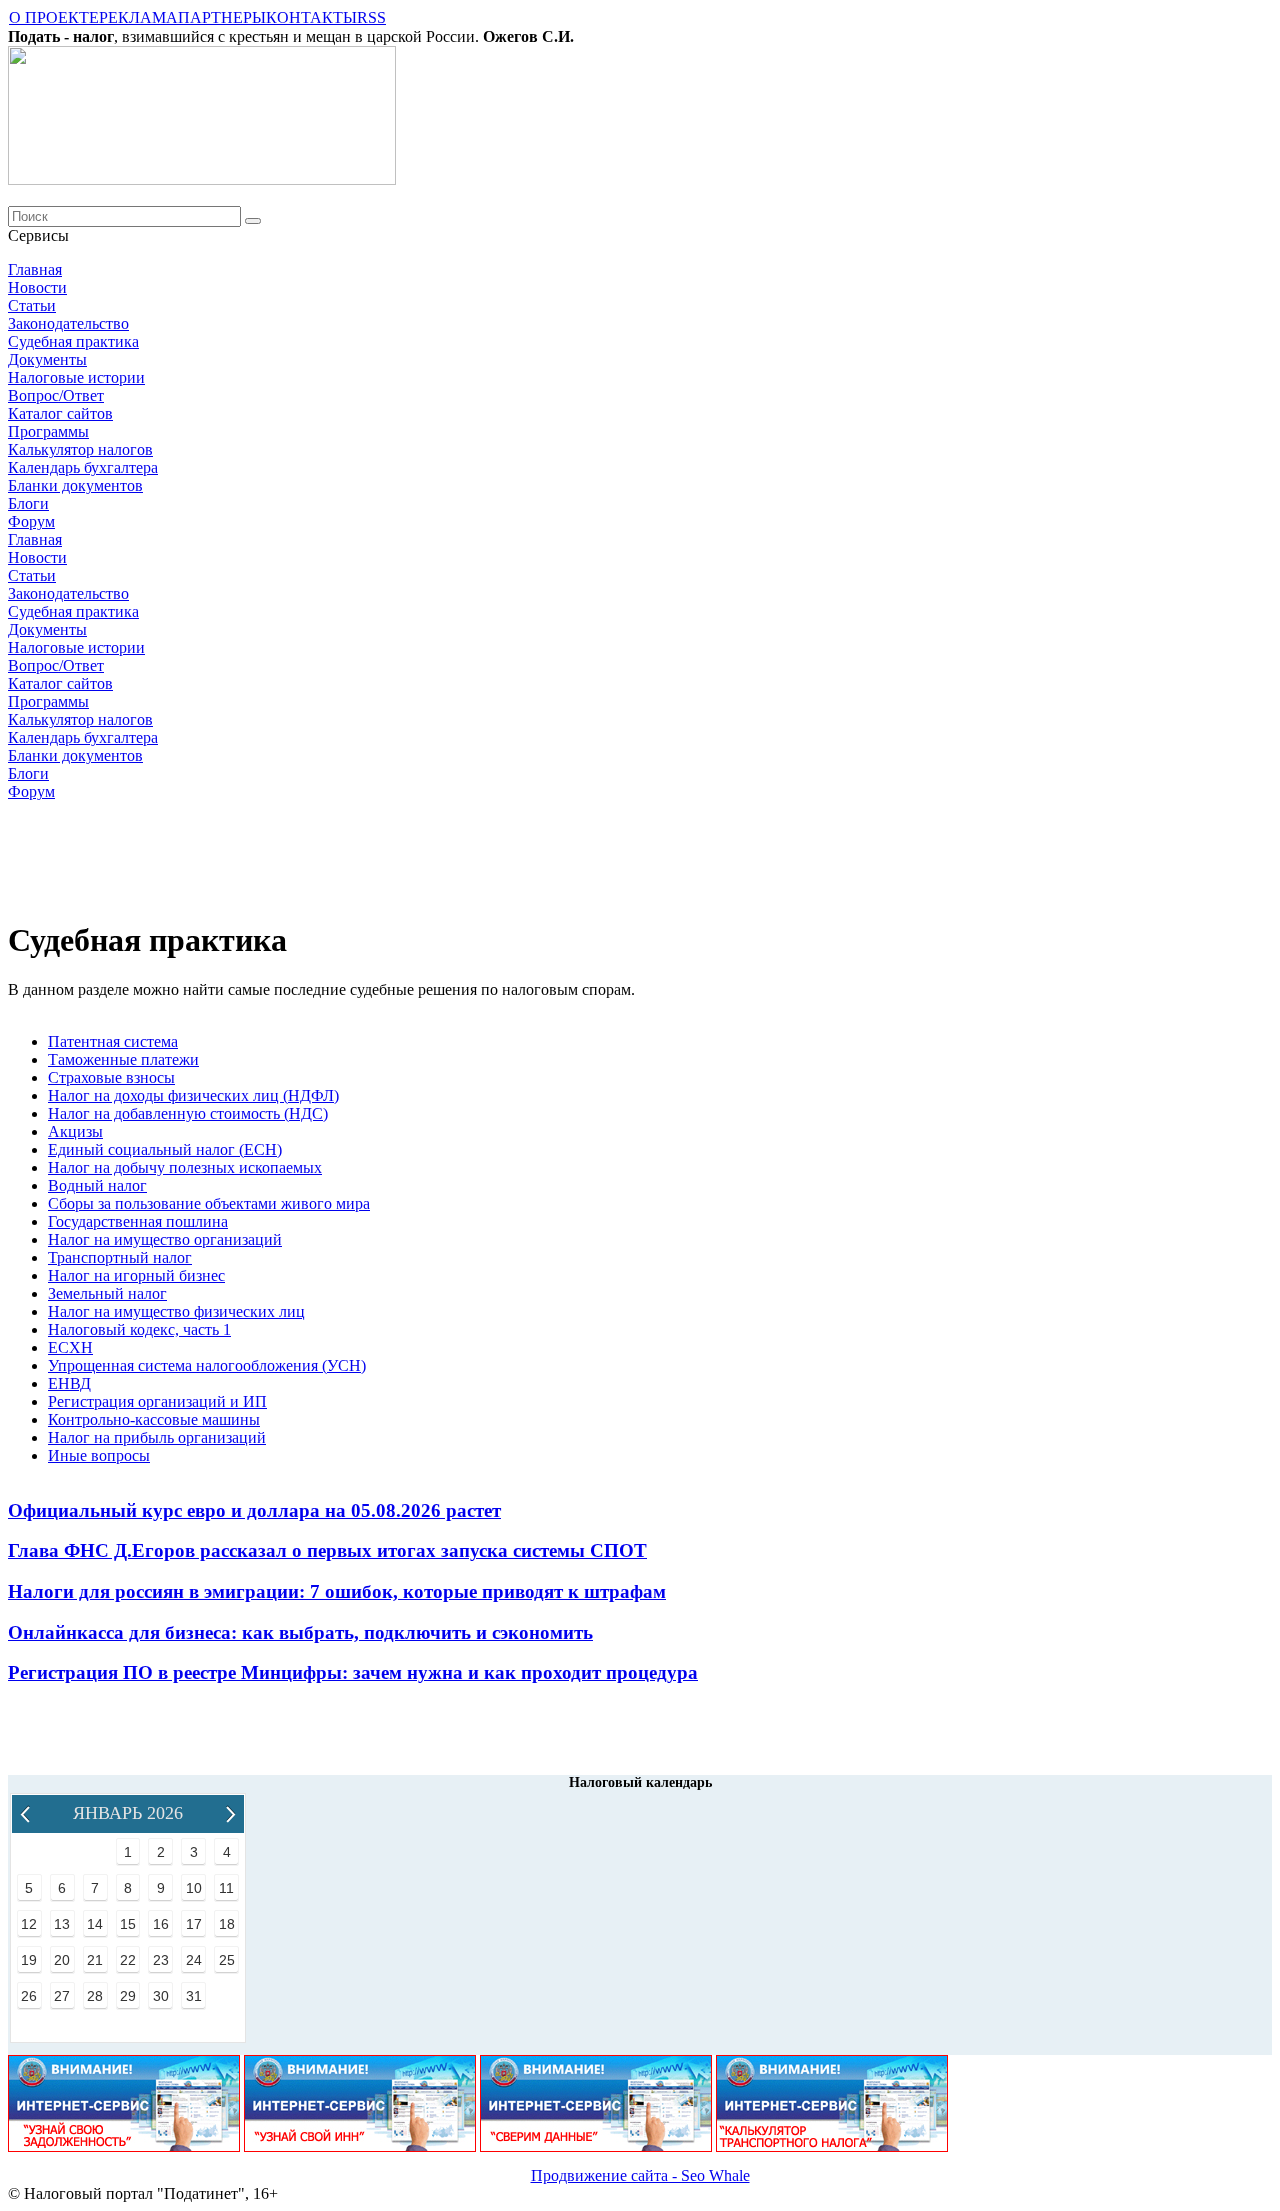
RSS (371, 17)
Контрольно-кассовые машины (154, 1419)
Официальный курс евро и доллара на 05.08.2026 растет (254, 1510)
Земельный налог (107, 1293)
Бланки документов (75, 485)
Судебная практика (73, 341)
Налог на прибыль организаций (157, 1437)
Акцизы (75, 1131)
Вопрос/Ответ (56, 395)
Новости (37, 287)
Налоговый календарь (640, 1782)
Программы (48, 431)
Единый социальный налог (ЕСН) (165, 1149)
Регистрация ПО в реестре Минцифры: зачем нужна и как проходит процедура (353, 1672)
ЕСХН (70, 1347)
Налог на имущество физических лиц (176, 1311)
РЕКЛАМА (138, 17)
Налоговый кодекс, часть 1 (139, 1329)
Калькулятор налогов (80, 449)
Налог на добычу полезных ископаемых (185, 1167)
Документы (47, 359)
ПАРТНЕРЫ (222, 17)
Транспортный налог (120, 1257)
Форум (31, 521)
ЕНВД (69, 1383)
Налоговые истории (76, 377)
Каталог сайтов (60, 413)
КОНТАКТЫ (311, 17)
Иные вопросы (99, 1455)
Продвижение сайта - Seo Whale (640, 2175)
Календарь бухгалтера (83, 467)
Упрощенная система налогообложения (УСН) (207, 1365)
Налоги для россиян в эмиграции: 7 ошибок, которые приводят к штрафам (337, 1591)
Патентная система (113, 1041)
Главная (35, 269)
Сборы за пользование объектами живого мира (209, 1203)
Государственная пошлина (138, 1221)
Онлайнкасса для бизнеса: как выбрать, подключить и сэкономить (300, 1632)
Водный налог (97, 1185)
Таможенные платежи (123, 1059)
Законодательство (68, 323)
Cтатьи (32, 305)
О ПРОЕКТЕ (54, 17)
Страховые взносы (111, 1077)
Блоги (28, 503)
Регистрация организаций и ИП (157, 1401)
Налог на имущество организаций (165, 1239)
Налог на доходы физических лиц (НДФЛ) (193, 1095)
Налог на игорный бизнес (136, 1275)
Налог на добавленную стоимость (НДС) (188, 1113)
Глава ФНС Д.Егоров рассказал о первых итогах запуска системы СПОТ (327, 1550)
